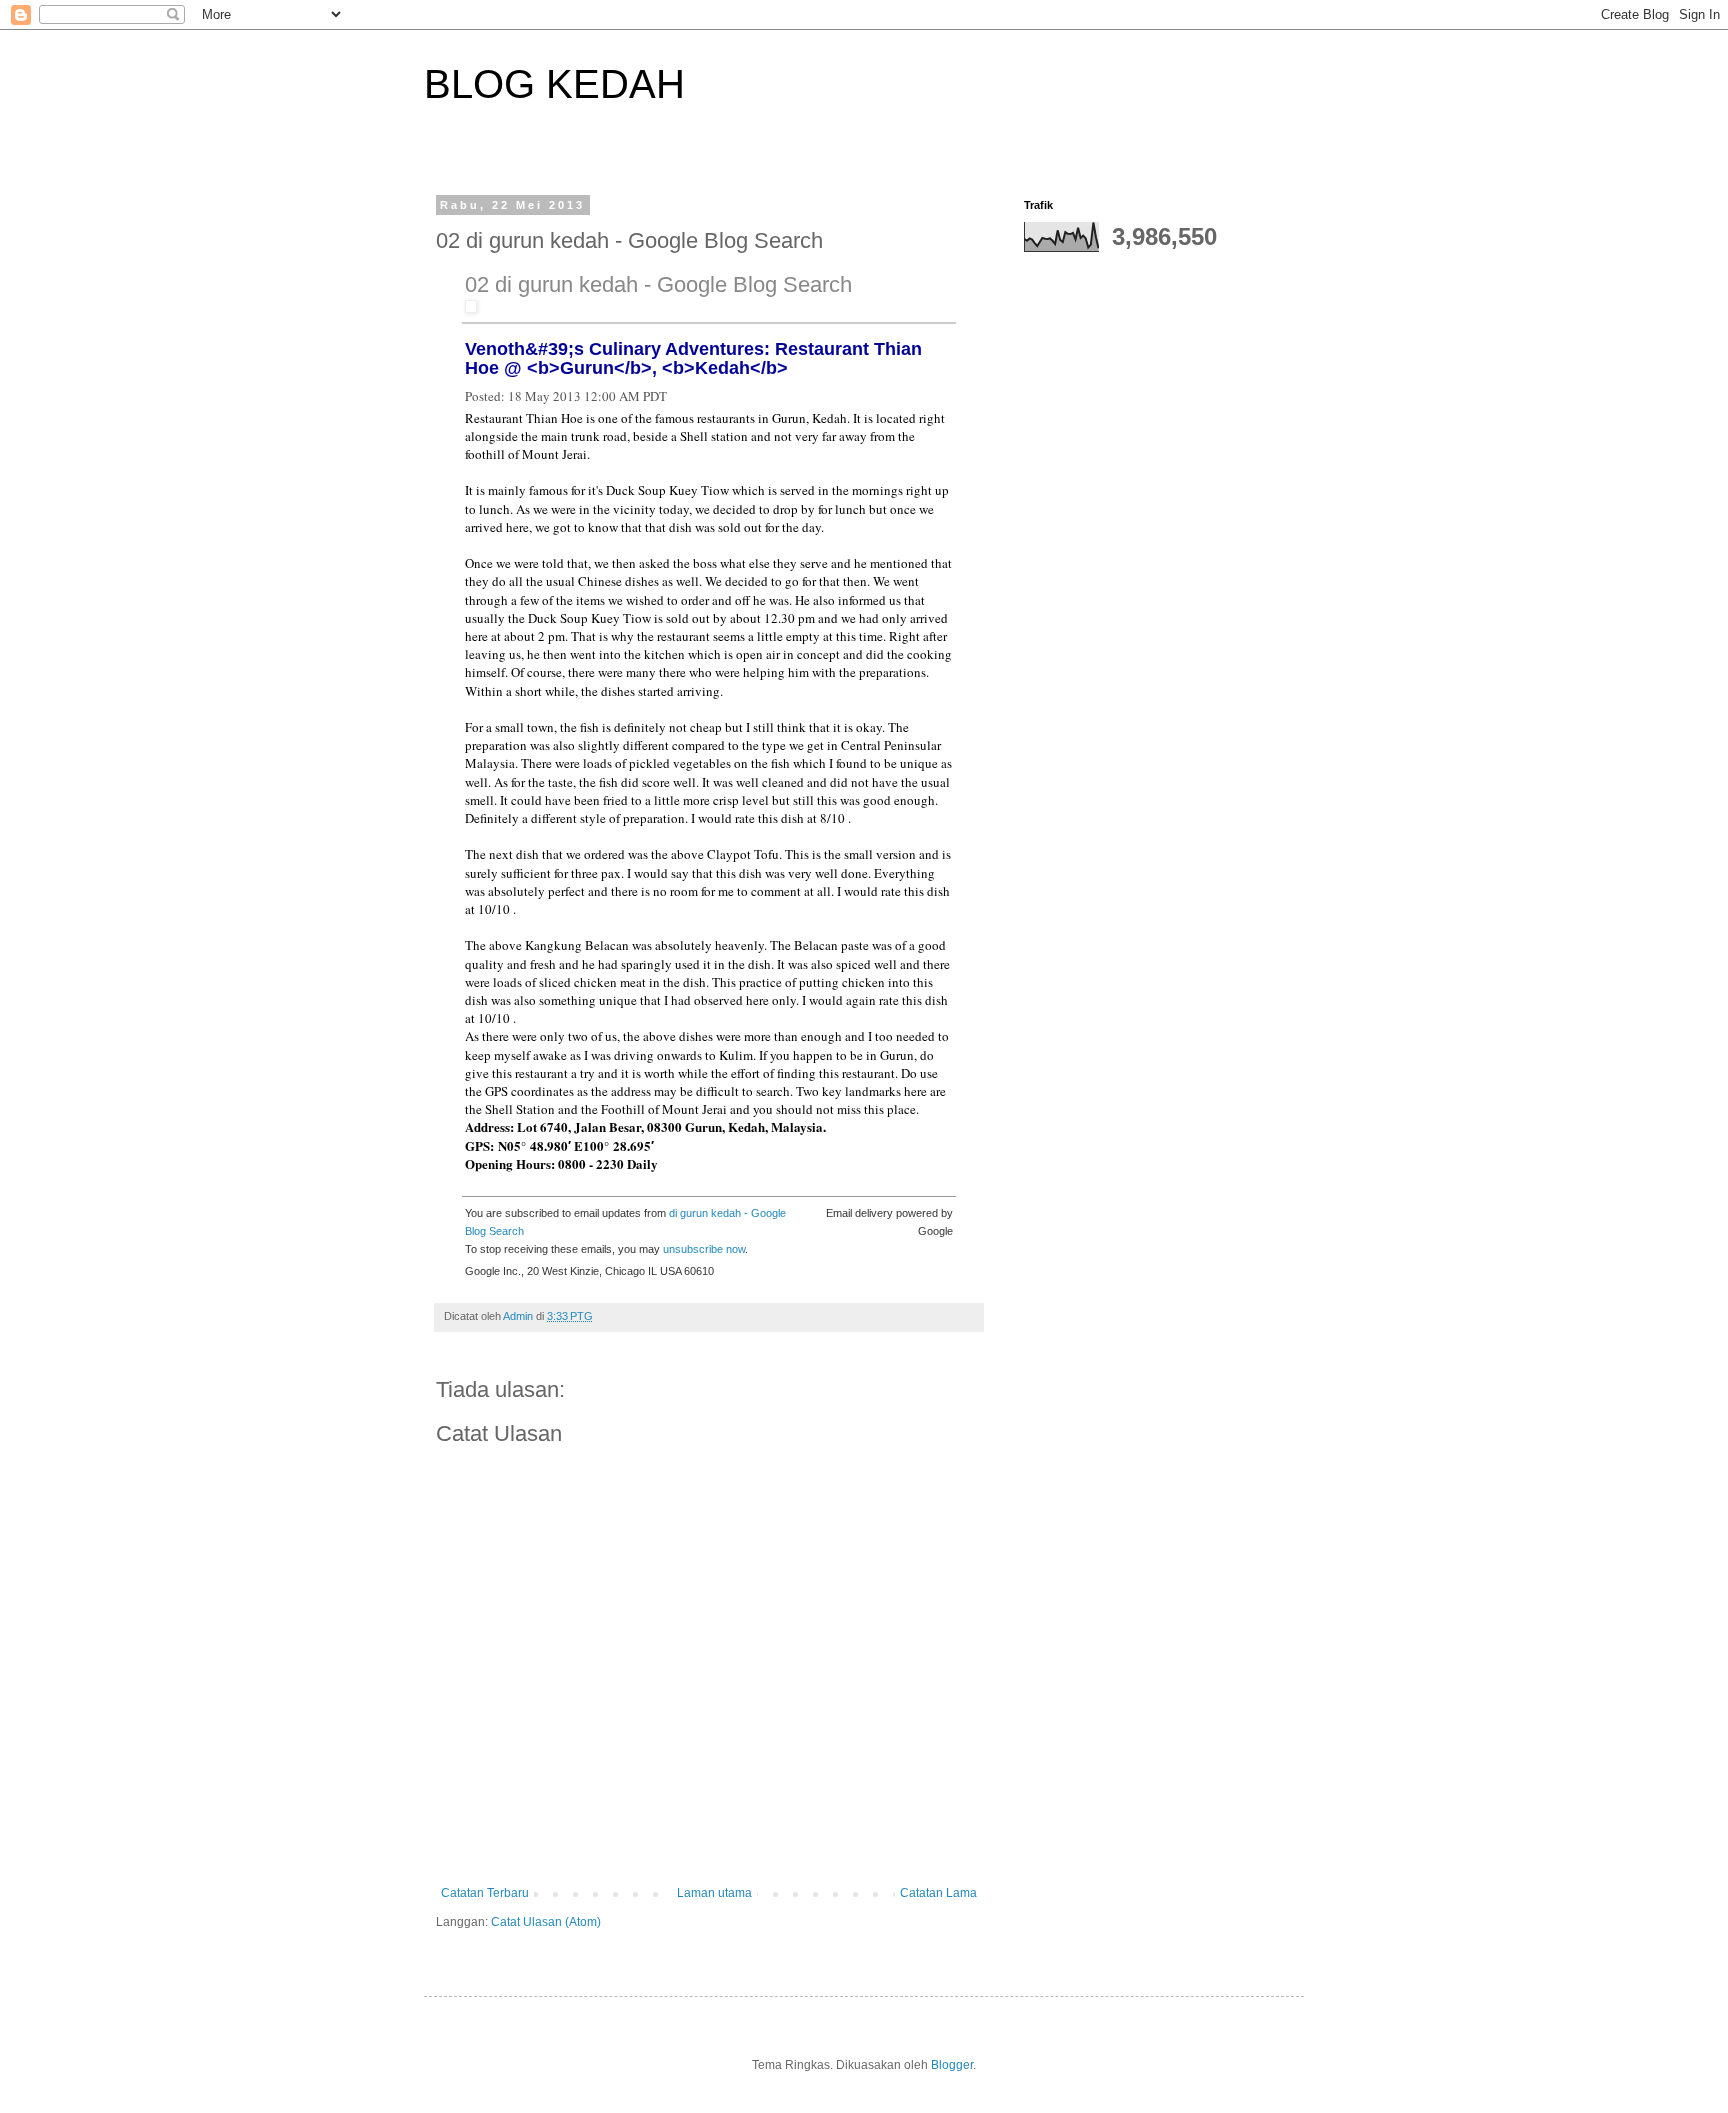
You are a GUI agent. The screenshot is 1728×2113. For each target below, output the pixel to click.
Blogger (952, 2065)
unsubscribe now (704, 1249)
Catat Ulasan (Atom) (546, 1922)
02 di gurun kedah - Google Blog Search (658, 284)
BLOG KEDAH (554, 84)
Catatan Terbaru (485, 1893)
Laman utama (714, 1893)
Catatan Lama (938, 1893)
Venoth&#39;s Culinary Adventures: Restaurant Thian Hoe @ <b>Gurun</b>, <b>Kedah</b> (693, 358)
